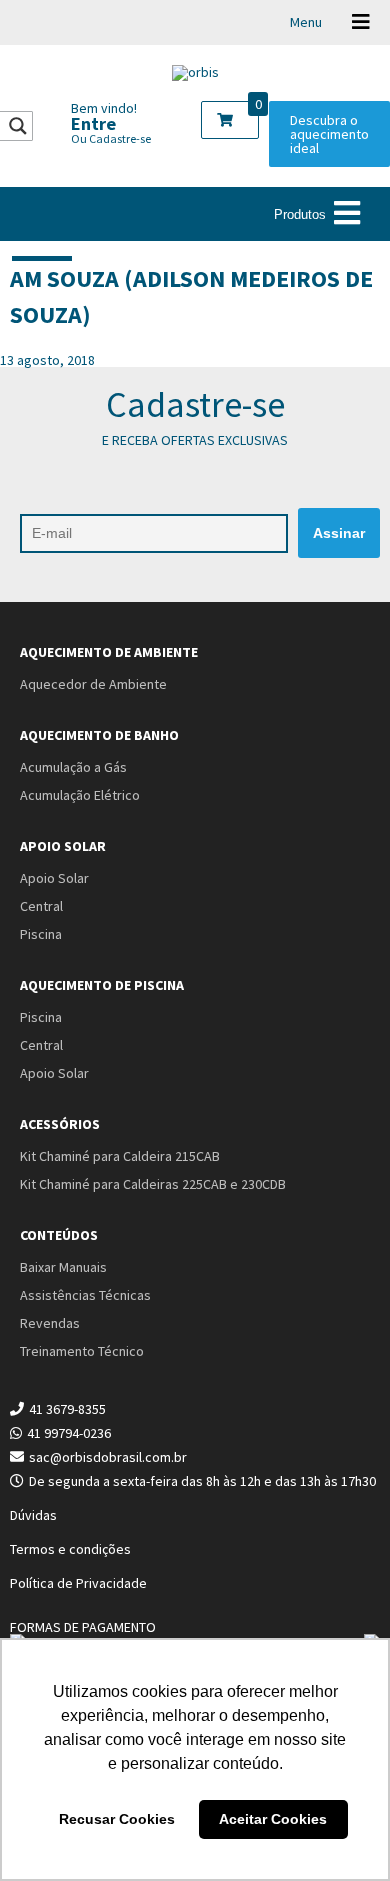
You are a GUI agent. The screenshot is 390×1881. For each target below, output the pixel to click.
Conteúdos (59, 1235)
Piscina (41, 934)
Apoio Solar (63, 846)
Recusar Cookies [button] (117, 1819)
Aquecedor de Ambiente (93, 684)
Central (41, 906)
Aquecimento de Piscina (102, 985)
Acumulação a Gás (73, 767)
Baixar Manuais (63, 1267)
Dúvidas (33, 1515)
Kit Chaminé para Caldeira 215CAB (120, 1156)
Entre (93, 123)
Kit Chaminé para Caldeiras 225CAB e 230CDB (153, 1184)
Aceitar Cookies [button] (273, 1819)
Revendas (50, 1323)
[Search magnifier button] (18, 126)
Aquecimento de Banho (99, 735)
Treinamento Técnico (82, 1351)
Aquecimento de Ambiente (109, 652)
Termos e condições (70, 1549)
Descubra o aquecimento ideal (329, 134)
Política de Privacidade (78, 1583)
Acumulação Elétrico (80, 795)
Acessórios (60, 1124)
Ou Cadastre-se (111, 138)
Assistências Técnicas (85, 1295)
